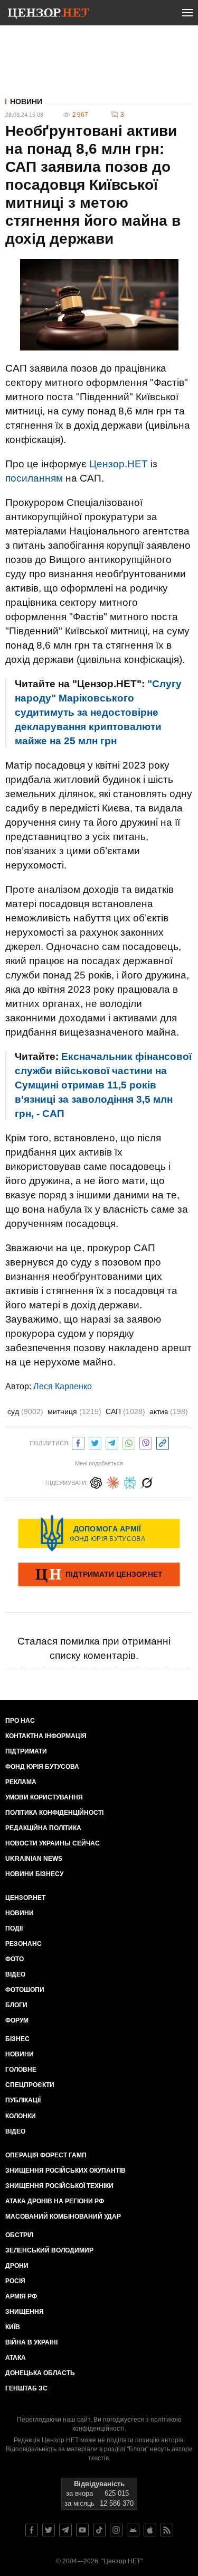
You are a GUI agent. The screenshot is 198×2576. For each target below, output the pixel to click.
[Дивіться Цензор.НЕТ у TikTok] (99, 2530)
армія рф (21, 2296)
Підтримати (26, 1751)
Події (14, 1928)
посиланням (34, 478)
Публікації (23, 2100)
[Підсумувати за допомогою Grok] (147, 1481)
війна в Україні (31, 2342)
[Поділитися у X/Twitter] (95, 1442)
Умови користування (44, 1797)
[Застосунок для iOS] (150, 2530)
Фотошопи (25, 1990)
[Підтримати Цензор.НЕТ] (99, 1575)
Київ (13, 2327)
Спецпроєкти (30, 2085)
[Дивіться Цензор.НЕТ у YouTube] (82, 2530)
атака (16, 2358)
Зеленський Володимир (49, 2250)
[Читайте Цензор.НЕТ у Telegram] (65, 2530)
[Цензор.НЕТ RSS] (167, 2530)
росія (15, 2281)
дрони (17, 2266)
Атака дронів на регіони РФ (55, 2201)
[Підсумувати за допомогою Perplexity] (130, 1481)
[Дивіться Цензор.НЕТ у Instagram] (116, 2530)
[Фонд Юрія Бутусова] (99, 1533)
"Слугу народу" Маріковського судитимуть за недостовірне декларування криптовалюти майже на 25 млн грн (98, 712)
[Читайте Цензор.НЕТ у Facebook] (32, 2530)
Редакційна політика (43, 1828)
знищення (25, 2312)
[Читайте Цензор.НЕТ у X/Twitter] (49, 2530)
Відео (15, 1974)
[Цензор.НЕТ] (49, 15)
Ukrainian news (34, 1859)
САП (125, 1411)
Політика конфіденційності (54, 1813)
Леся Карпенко (63, 1386)
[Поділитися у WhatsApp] (129, 1442)
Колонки (21, 2116)
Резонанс (23, 1944)
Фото (15, 1959)
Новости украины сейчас (53, 1843)
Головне (21, 2070)
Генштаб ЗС (26, 2388)
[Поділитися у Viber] (146, 1442)
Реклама (21, 1782)
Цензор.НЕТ (119, 464)
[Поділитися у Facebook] (78, 1442)
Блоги (16, 2005)
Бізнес (17, 2039)
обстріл (19, 2235)
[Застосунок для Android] (133, 2530)
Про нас (20, 1721)
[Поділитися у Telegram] (112, 1442)
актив (169, 1411)
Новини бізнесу (34, 1874)
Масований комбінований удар (63, 2217)
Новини (26, 101)
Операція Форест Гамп (46, 2155)
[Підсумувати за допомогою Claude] (113, 1481)
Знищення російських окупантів (65, 2171)
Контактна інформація (46, 1736)
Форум (17, 2020)
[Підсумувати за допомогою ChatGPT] (96, 1481)
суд (25, 1411)
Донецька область (40, 2373)
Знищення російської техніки (59, 2186)
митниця (74, 1411)
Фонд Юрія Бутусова (42, 1767)
